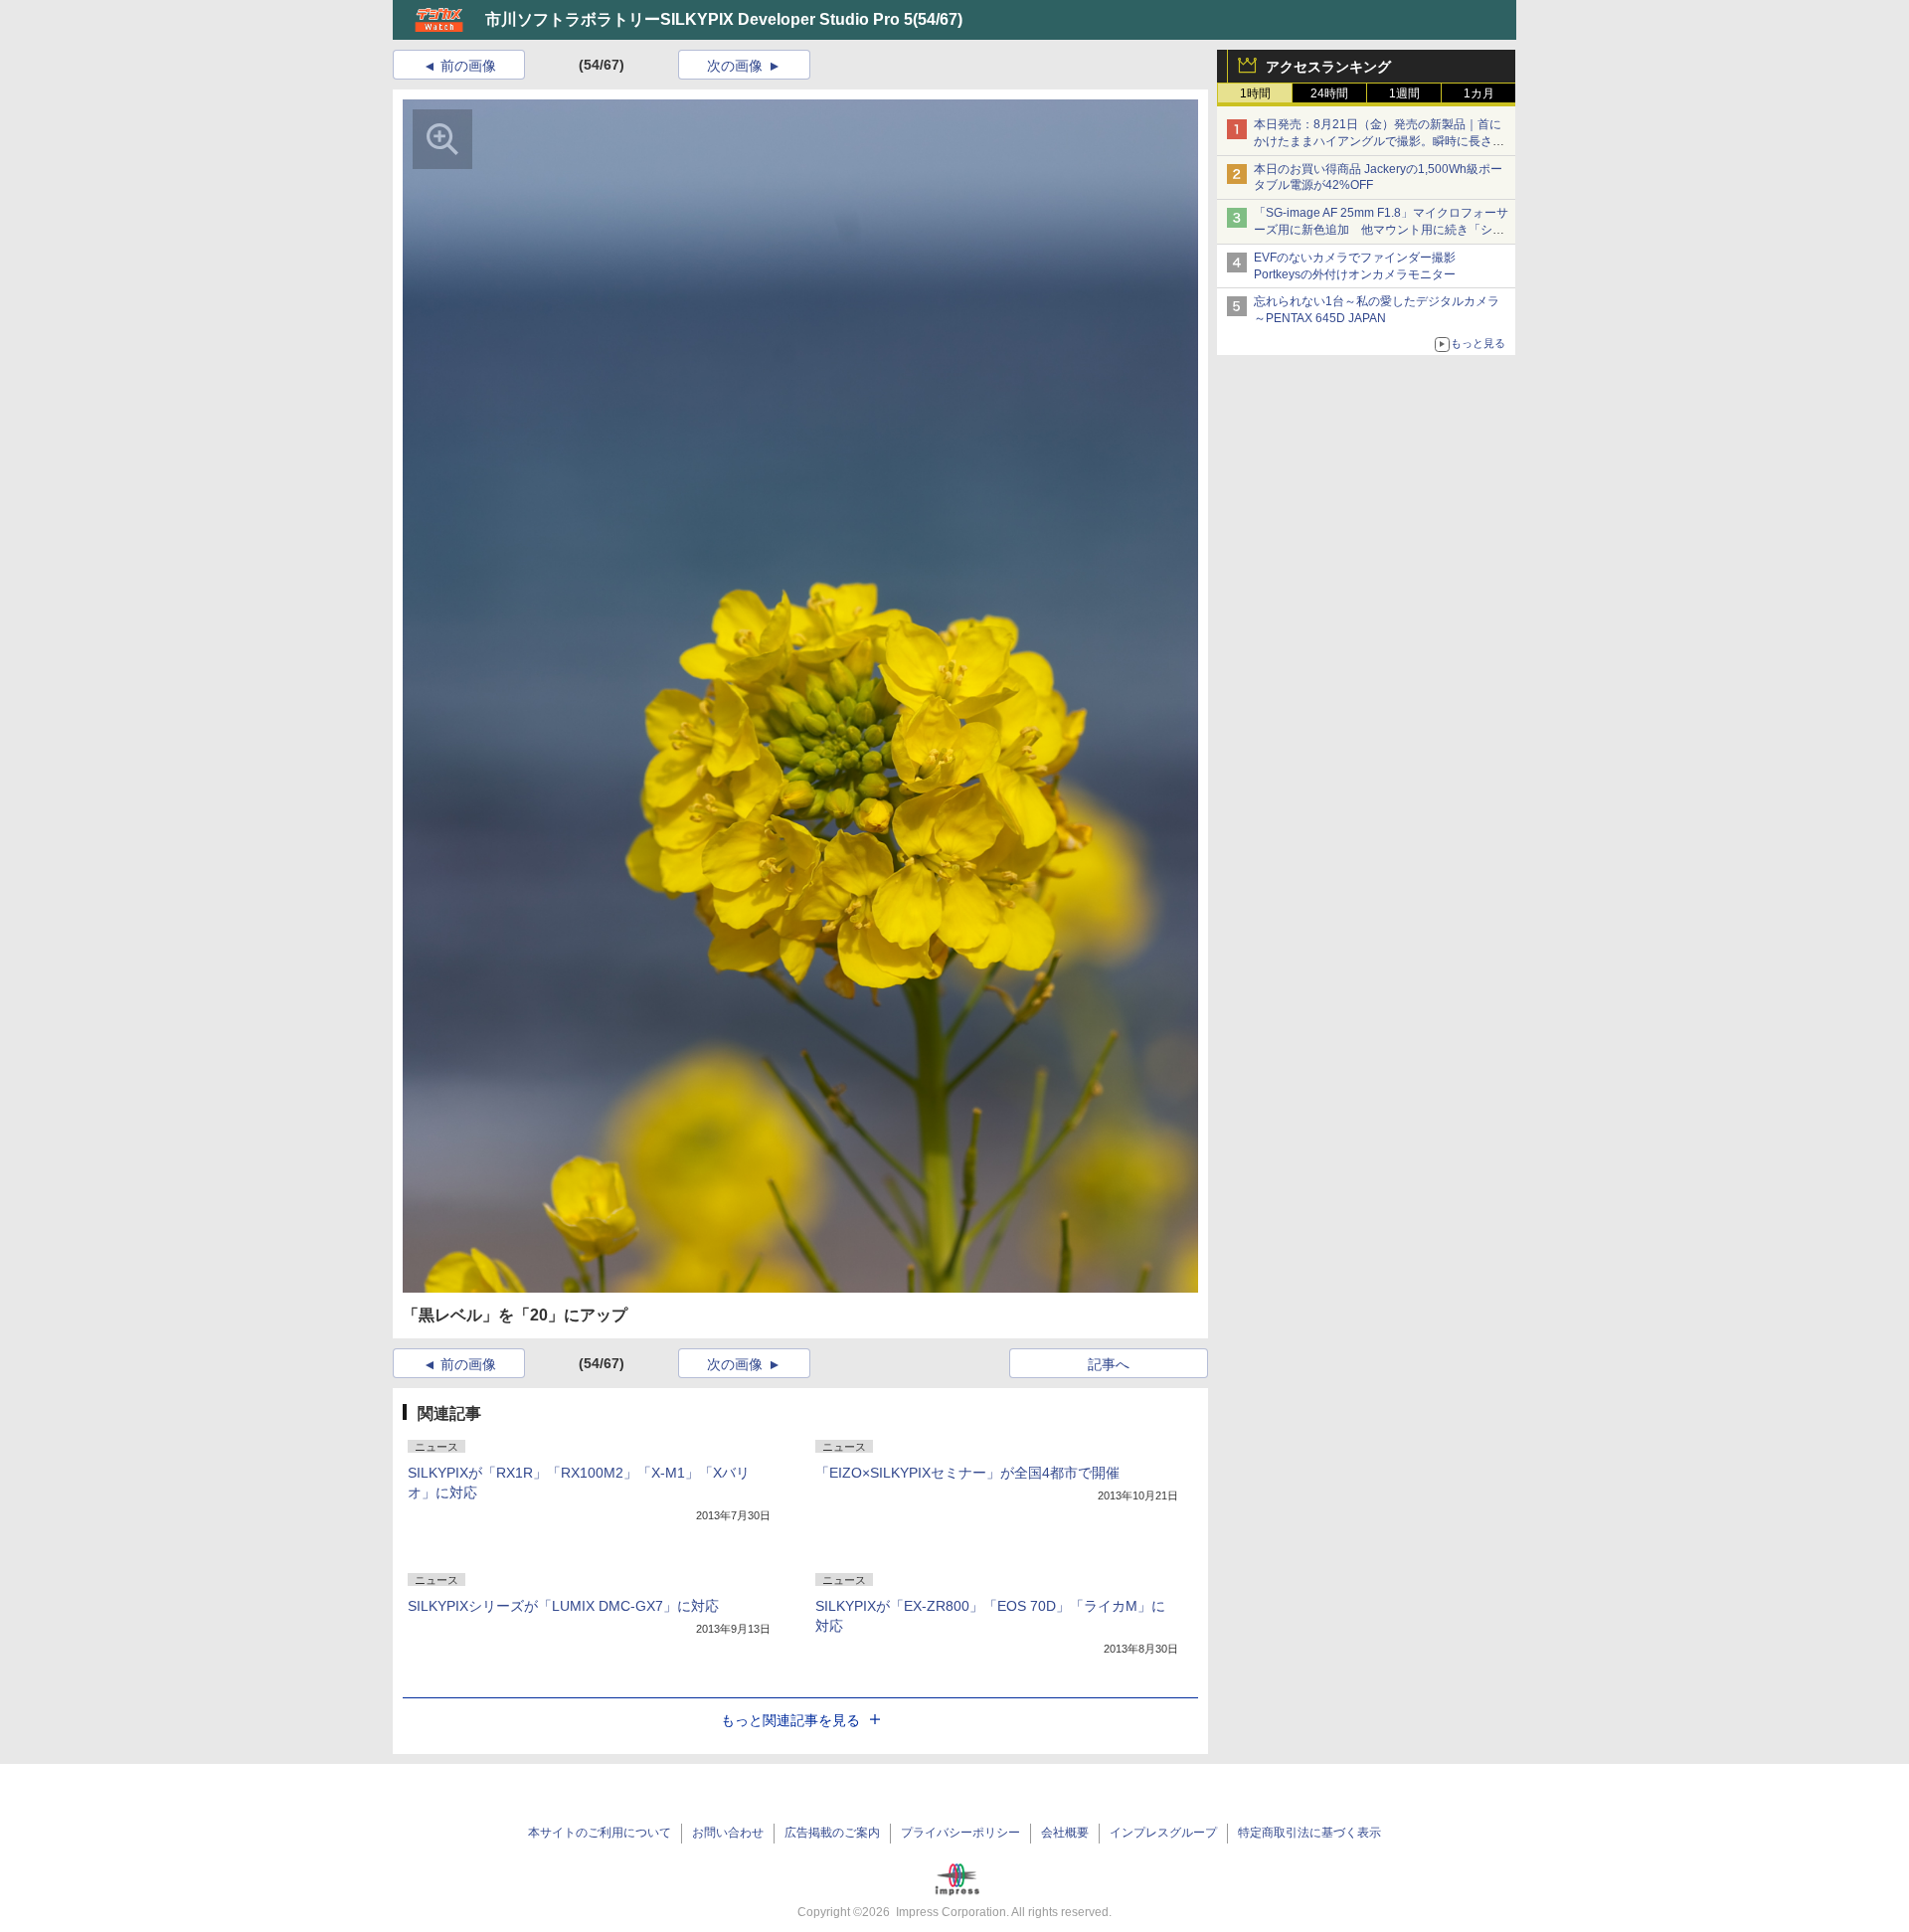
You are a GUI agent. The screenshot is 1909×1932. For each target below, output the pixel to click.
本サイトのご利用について (600, 1833)
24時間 (1329, 93)
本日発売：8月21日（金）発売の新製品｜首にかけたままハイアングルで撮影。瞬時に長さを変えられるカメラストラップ (1379, 141)
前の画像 (468, 66)
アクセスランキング (1328, 67)
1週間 (1404, 93)
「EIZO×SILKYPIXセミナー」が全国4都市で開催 (967, 1473)
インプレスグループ (1163, 1833)
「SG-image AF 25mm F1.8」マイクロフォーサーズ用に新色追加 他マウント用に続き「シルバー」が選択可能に (1381, 230)
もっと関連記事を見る (790, 1720)
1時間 (1255, 93)
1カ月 (1479, 93)
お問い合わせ (728, 1833)
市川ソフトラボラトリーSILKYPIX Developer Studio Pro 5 (699, 19)
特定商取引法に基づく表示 (1309, 1833)
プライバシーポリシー (960, 1833)
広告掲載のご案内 (832, 1833)
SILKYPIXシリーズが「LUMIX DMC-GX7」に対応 (563, 1606)
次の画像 (735, 66)
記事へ (1109, 1364)
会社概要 (1065, 1833)
